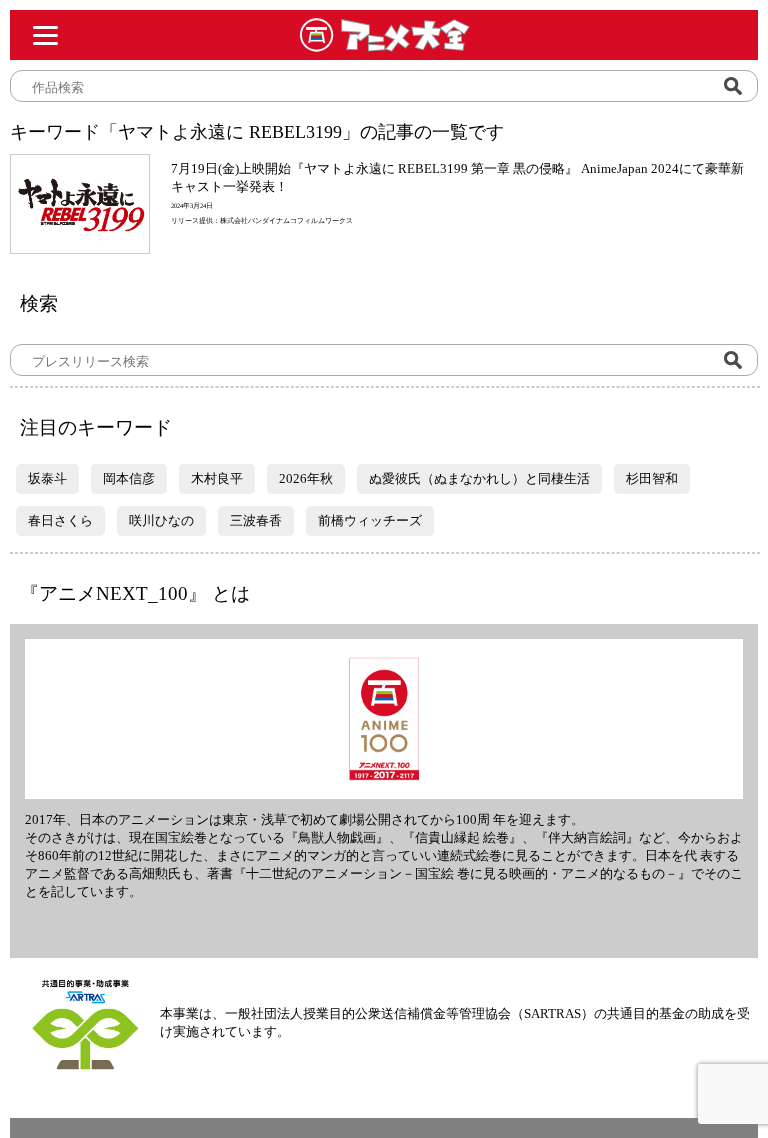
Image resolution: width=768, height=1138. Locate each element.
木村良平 (217, 478)
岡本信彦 (129, 478)
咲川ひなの (161, 520)
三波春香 (256, 520)
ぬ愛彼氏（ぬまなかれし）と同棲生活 (479, 478)
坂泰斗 (47, 478)
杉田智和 (652, 478)
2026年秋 (306, 478)
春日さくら (60, 520)
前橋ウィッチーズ (370, 520)
